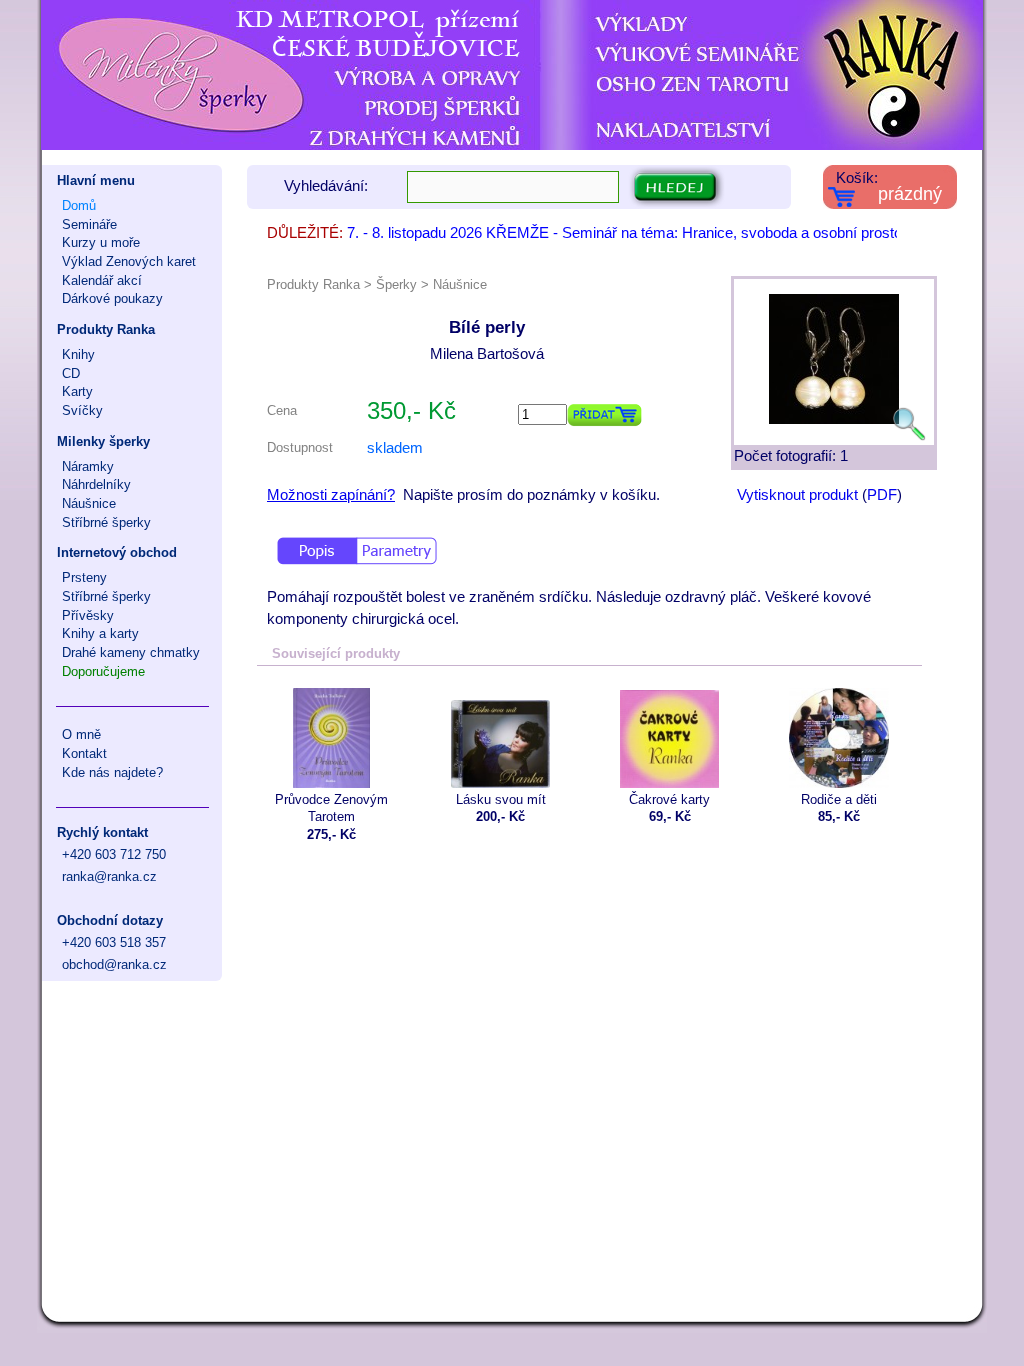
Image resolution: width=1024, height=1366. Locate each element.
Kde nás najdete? (112, 772)
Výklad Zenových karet (129, 261)
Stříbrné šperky (106, 522)
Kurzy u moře (101, 242)
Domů (79, 205)
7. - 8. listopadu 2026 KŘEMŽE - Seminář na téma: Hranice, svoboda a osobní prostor (627, 233)
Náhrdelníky (96, 484)
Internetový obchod (117, 552)
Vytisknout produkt (797, 495)
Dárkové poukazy (112, 298)
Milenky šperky (103, 441)
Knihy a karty (100, 633)
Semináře (89, 224)
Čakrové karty (669, 799)
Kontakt (84, 753)
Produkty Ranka (106, 329)
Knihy (78, 354)
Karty (77, 391)
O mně (81, 734)
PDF (882, 495)
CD (71, 373)
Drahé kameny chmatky (131, 652)
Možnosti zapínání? (331, 495)
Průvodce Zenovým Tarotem (331, 808)
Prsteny (84, 577)
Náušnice (89, 503)
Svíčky (82, 410)
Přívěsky (88, 615)
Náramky (88, 466)
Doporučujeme (103, 671)
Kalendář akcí (102, 280)
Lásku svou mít (501, 799)
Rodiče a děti (839, 799)
